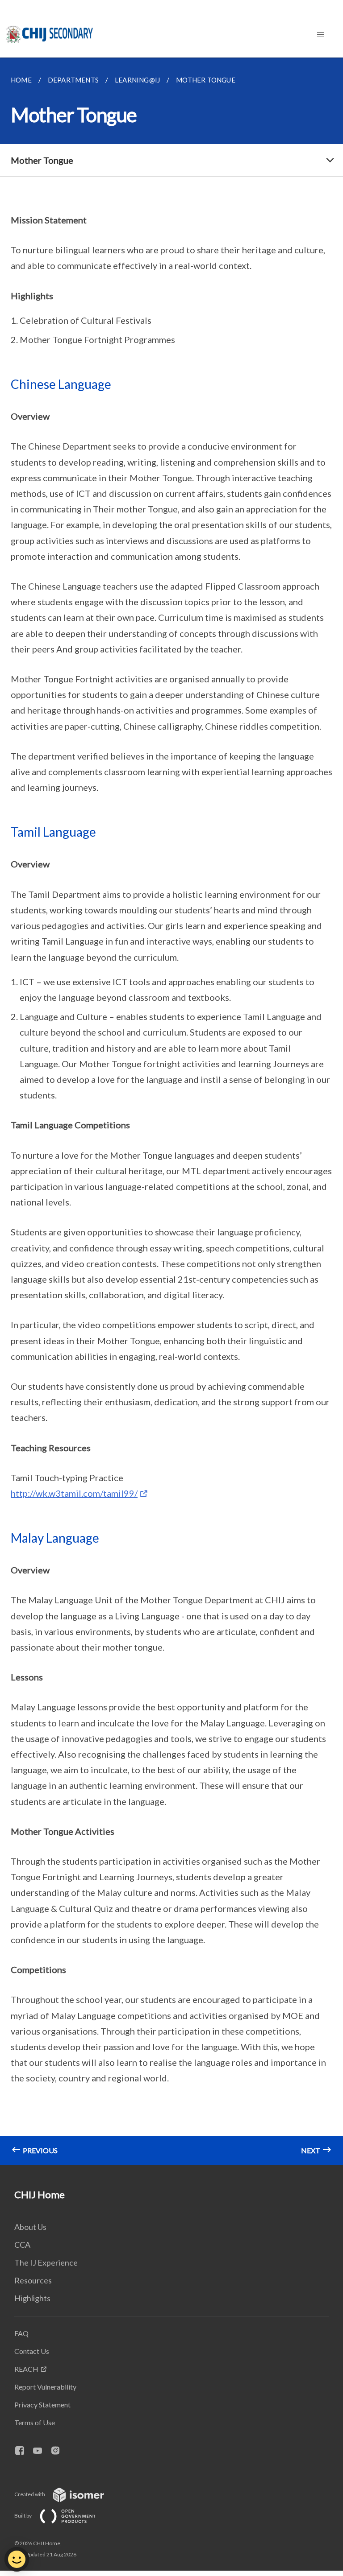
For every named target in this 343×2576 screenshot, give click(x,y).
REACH (26, 2369)
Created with (30, 2494)
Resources (33, 2280)
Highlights (32, 2298)
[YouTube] (41, 2451)
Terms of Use (35, 2422)
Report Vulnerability (45, 2387)
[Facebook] (23, 2451)
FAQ (21, 2333)
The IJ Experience (46, 2262)
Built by (23, 2516)
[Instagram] (59, 2451)
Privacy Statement (42, 2405)
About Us (30, 2227)
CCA (22, 2245)
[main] (171, 1111)
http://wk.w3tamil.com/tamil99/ (74, 1493)
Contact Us (32, 2351)
